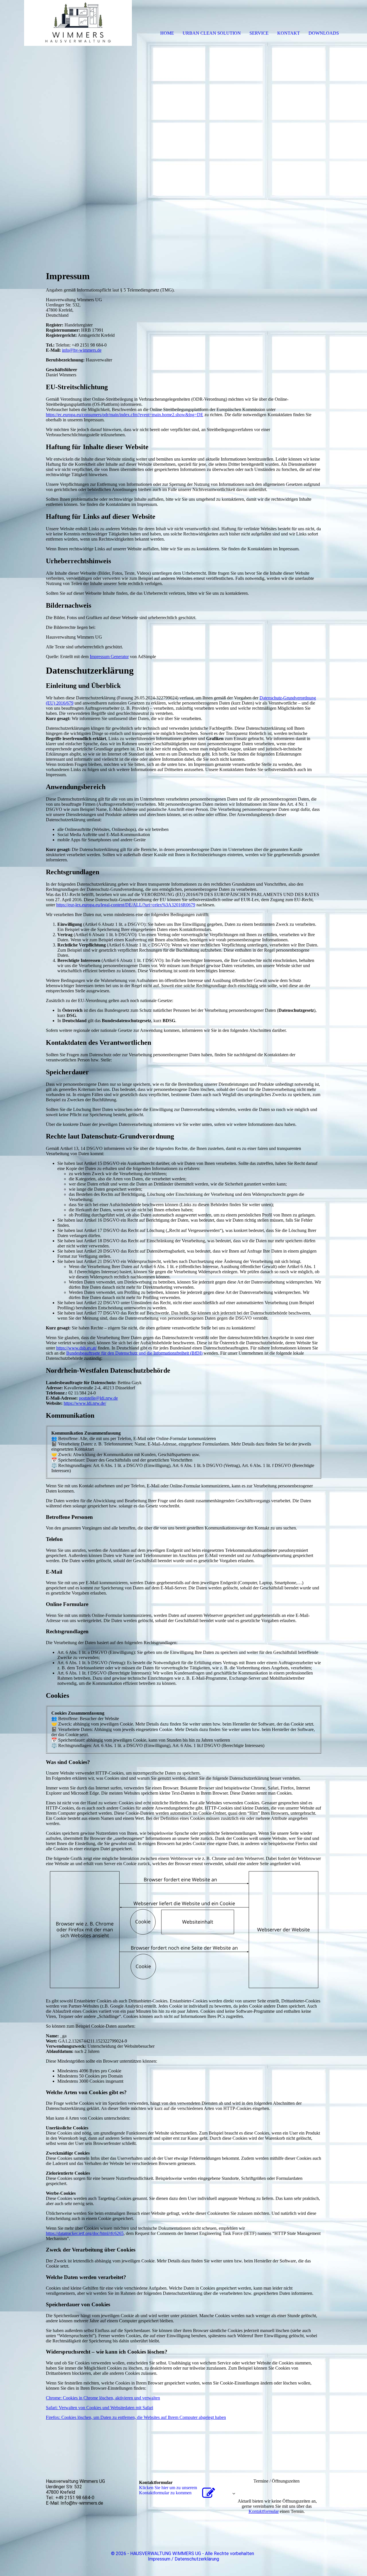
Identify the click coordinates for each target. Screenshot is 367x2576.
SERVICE (259, 33)
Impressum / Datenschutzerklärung (183, 2559)
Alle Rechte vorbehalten (230, 2553)
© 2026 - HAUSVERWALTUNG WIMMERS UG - (158, 2553)
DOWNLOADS (324, 33)
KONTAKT (289, 33)
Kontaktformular (264, 2511)
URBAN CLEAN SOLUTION (212, 33)
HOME (167, 33)
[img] (66, 23)
